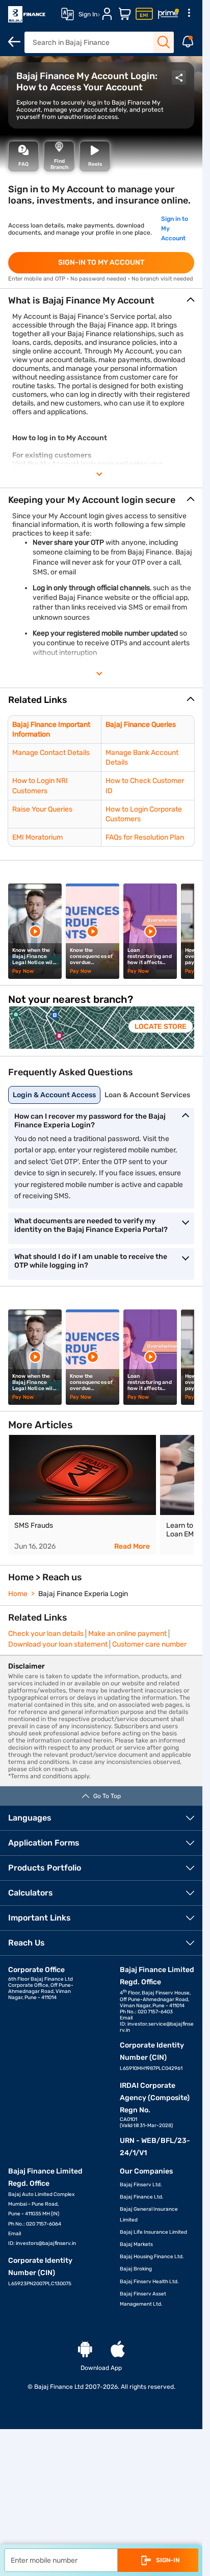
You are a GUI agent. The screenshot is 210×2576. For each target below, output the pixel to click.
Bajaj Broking (136, 2267)
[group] (101, 1027)
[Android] (85, 2348)
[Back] (14, 42)
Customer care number (149, 1643)
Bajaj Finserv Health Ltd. (149, 2280)
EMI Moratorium (37, 837)
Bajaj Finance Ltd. (142, 2195)
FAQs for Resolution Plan (145, 837)
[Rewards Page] (168, 14)
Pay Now (23, 971)
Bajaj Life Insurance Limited (153, 2231)
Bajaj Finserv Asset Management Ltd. (143, 2297)
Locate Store (153, 1026)
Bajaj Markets (136, 2243)
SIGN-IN (168, 2560)
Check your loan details (46, 1632)
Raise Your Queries (42, 809)
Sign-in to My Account (101, 262)
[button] (101, 700)
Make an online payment (127, 1632)
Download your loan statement (58, 1643)
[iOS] (118, 2348)
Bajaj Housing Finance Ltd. (152, 2255)
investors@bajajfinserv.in (46, 2242)
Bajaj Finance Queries (141, 725)
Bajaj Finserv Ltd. (141, 2183)
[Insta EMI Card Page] (144, 14)
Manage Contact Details (51, 753)
